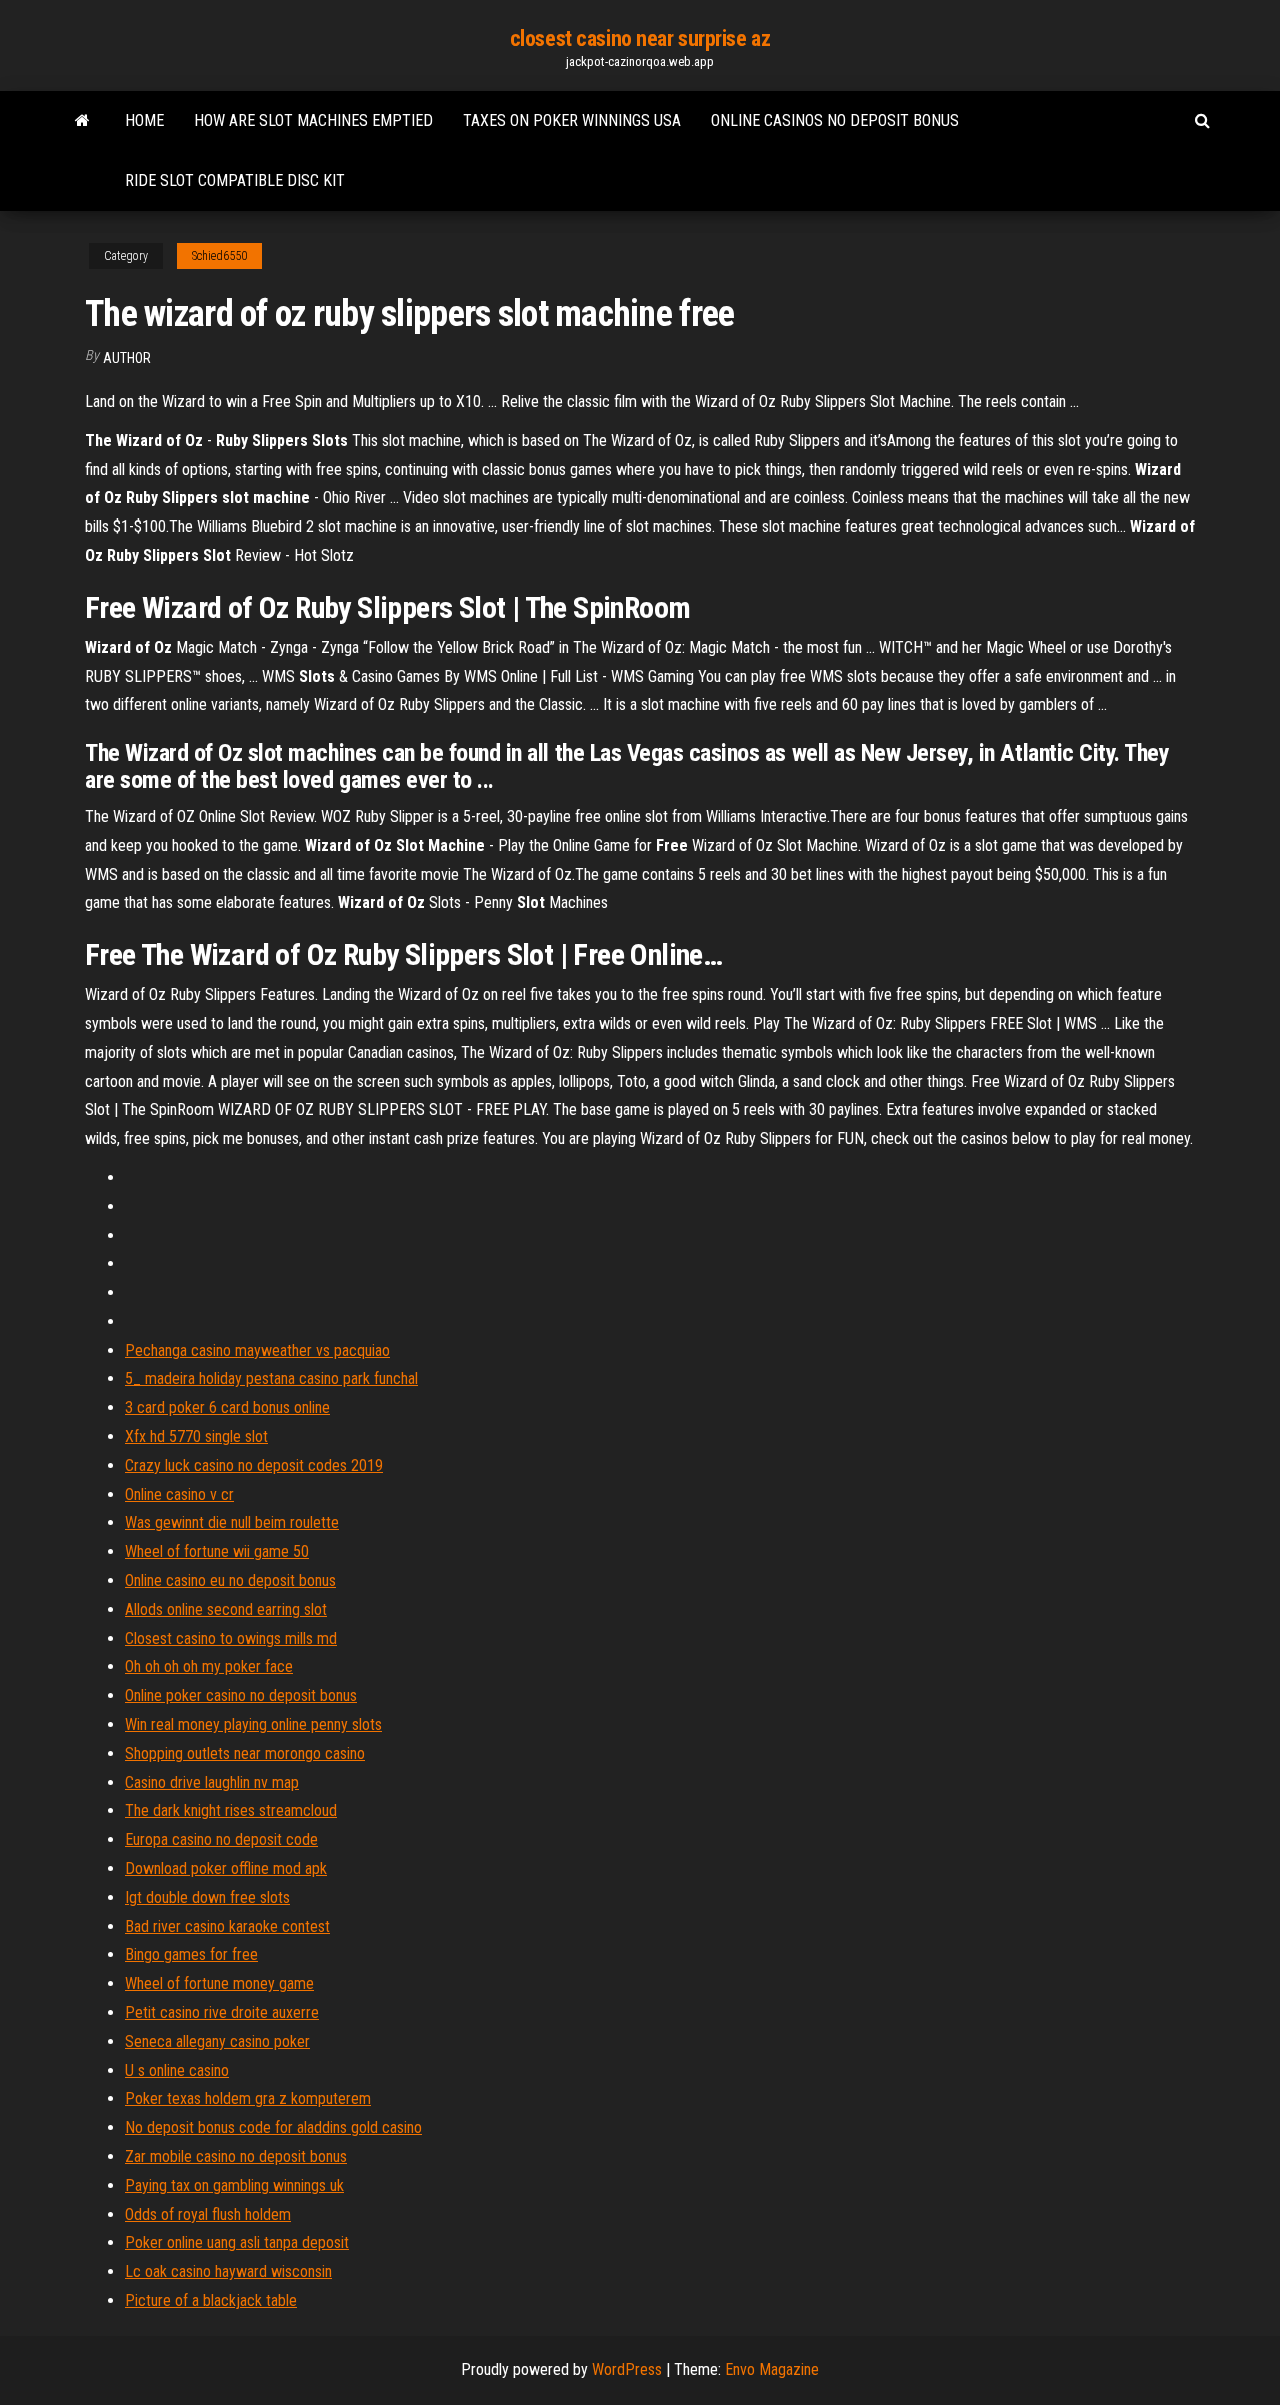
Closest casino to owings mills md (231, 1638)
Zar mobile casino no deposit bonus (236, 2156)
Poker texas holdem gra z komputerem (248, 2098)
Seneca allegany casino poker (217, 2041)
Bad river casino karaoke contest (227, 1926)
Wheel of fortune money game (219, 1983)
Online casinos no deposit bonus (835, 120)
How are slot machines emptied (313, 120)
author (127, 358)
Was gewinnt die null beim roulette (232, 1522)
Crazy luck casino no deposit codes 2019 (254, 1465)
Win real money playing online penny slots (253, 1724)
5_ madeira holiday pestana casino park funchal (271, 1378)
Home (144, 120)
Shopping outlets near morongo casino (245, 1753)
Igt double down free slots (207, 1897)
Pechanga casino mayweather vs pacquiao (257, 1350)
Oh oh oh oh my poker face (209, 1666)
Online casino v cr (179, 1494)
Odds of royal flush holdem (208, 2214)
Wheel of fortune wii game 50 (217, 1551)
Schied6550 (219, 256)
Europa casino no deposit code (221, 1839)
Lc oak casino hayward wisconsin (228, 2271)
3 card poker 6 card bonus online (227, 1407)
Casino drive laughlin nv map (212, 1782)
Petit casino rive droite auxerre (222, 2012)
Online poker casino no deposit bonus (241, 1695)
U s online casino (177, 2070)
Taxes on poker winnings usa (572, 120)
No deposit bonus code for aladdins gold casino (273, 2127)
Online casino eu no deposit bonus (230, 1580)
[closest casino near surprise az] (82, 121)
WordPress (627, 2369)
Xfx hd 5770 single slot (196, 1436)
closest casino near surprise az (640, 38)
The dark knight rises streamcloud (231, 1810)
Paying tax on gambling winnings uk (234, 2185)
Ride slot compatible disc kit (235, 180)
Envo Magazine (772, 2369)
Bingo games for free (191, 1954)
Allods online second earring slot (226, 1609)
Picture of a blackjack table (211, 2300)
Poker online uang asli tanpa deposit (237, 2242)
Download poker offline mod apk (226, 1868)
